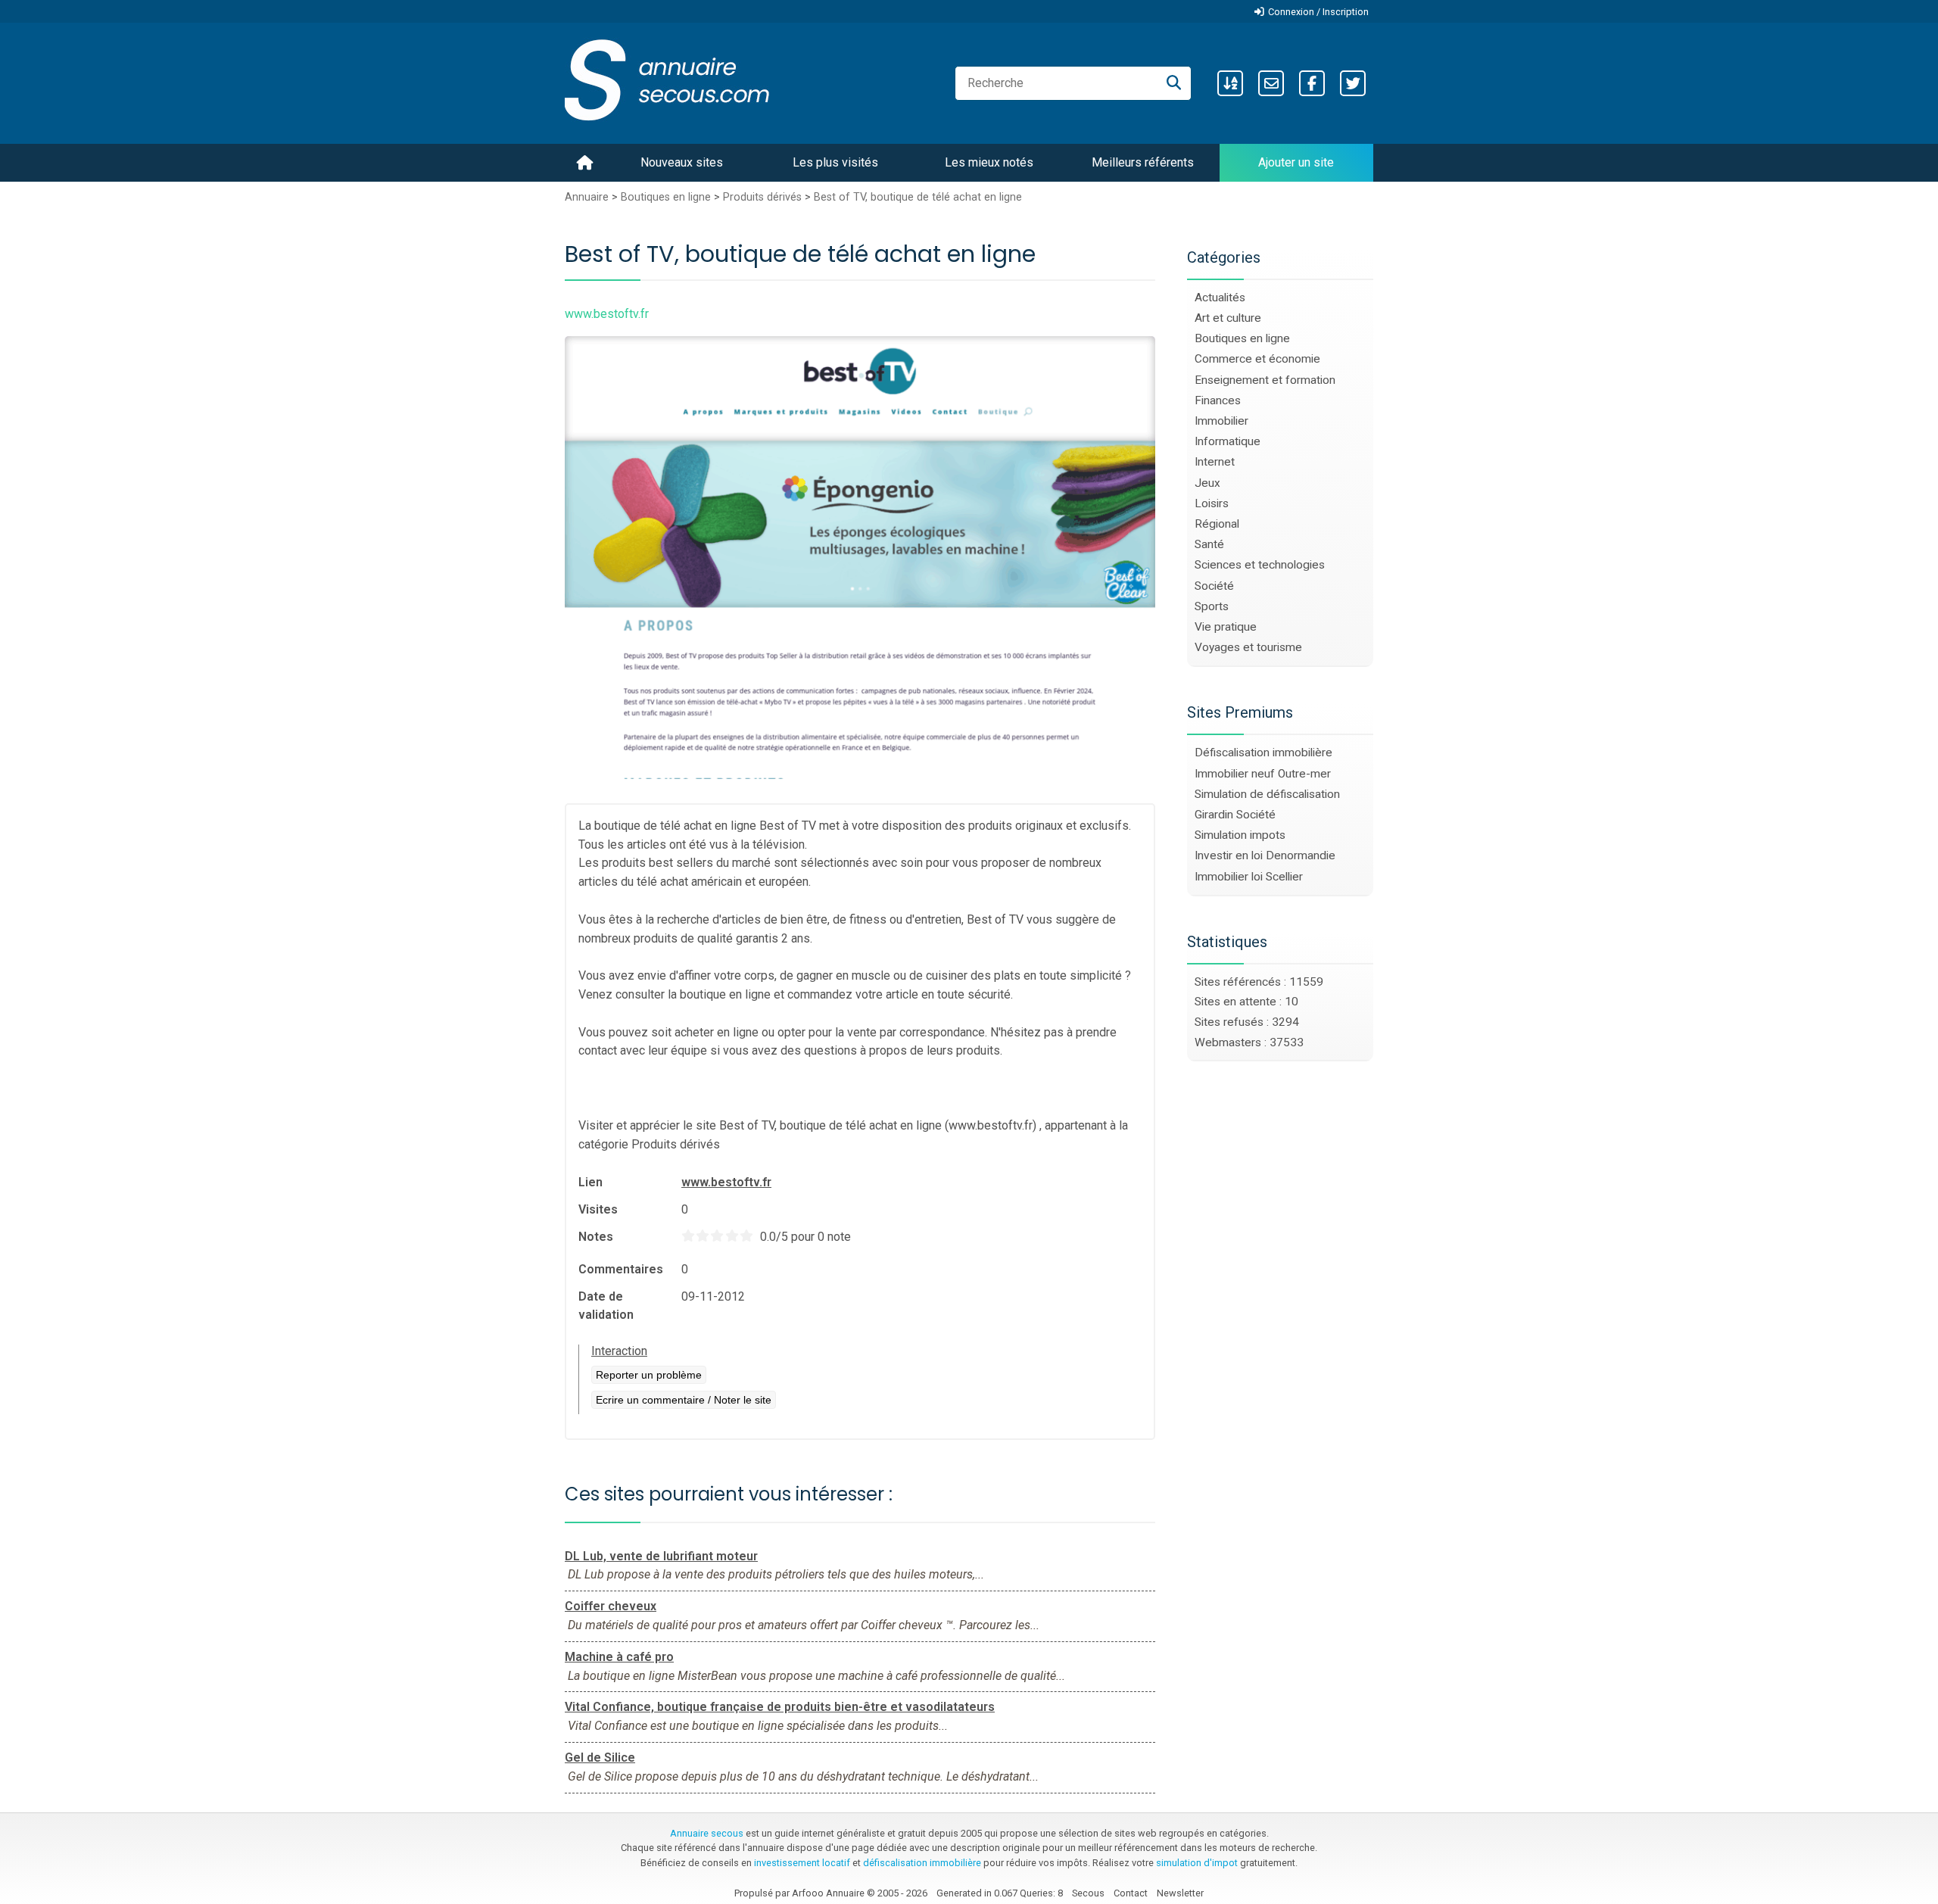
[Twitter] (1353, 83)
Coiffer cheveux (611, 1606)
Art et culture (1228, 318)
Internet (1215, 462)
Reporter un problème (649, 1375)
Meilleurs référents (1143, 162)
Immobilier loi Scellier (1249, 877)
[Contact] (1271, 83)
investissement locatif (802, 1863)
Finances (1218, 400)
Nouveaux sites (682, 162)
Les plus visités (835, 162)
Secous (1088, 1893)
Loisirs (1212, 503)
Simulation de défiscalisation (1267, 794)
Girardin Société (1235, 815)
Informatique (1228, 441)
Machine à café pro (619, 1657)
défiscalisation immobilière (922, 1863)
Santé (1209, 544)
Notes (596, 1237)
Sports (1212, 606)
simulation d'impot (1197, 1863)
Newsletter (1180, 1893)
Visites (598, 1209)
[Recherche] (1174, 83)
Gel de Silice (600, 1758)
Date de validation (606, 1306)
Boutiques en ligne (666, 197)
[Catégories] (1230, 83)
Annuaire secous (707, 1833)
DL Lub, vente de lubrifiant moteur (661, 1556)
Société (1214, 586)
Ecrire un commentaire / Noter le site (684, 1400)
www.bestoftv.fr (726, 1182)
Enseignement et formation (1265, 380)
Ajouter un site (1296, 162)
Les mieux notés (989, 162)
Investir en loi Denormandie (1265, 855)
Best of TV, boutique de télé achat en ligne (918, 197)
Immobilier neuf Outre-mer (1263, 774)
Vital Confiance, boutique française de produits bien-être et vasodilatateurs (780, 1707)
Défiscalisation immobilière (1263, 753)
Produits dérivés (762, 197)
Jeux (1207, 483)
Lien (590, 1182)
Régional (1217, 524)
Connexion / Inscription (1318, 12)
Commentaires (621, 1269)
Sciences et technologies (1260, 565)
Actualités (1220, 298)
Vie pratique (1226, 627)
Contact (1131, 1893)
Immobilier (1221, 421)
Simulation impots (1240, 835)
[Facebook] (1312, 83)
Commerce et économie (1257, 359)
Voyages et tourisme (1248, 647)
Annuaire (587, 197)
